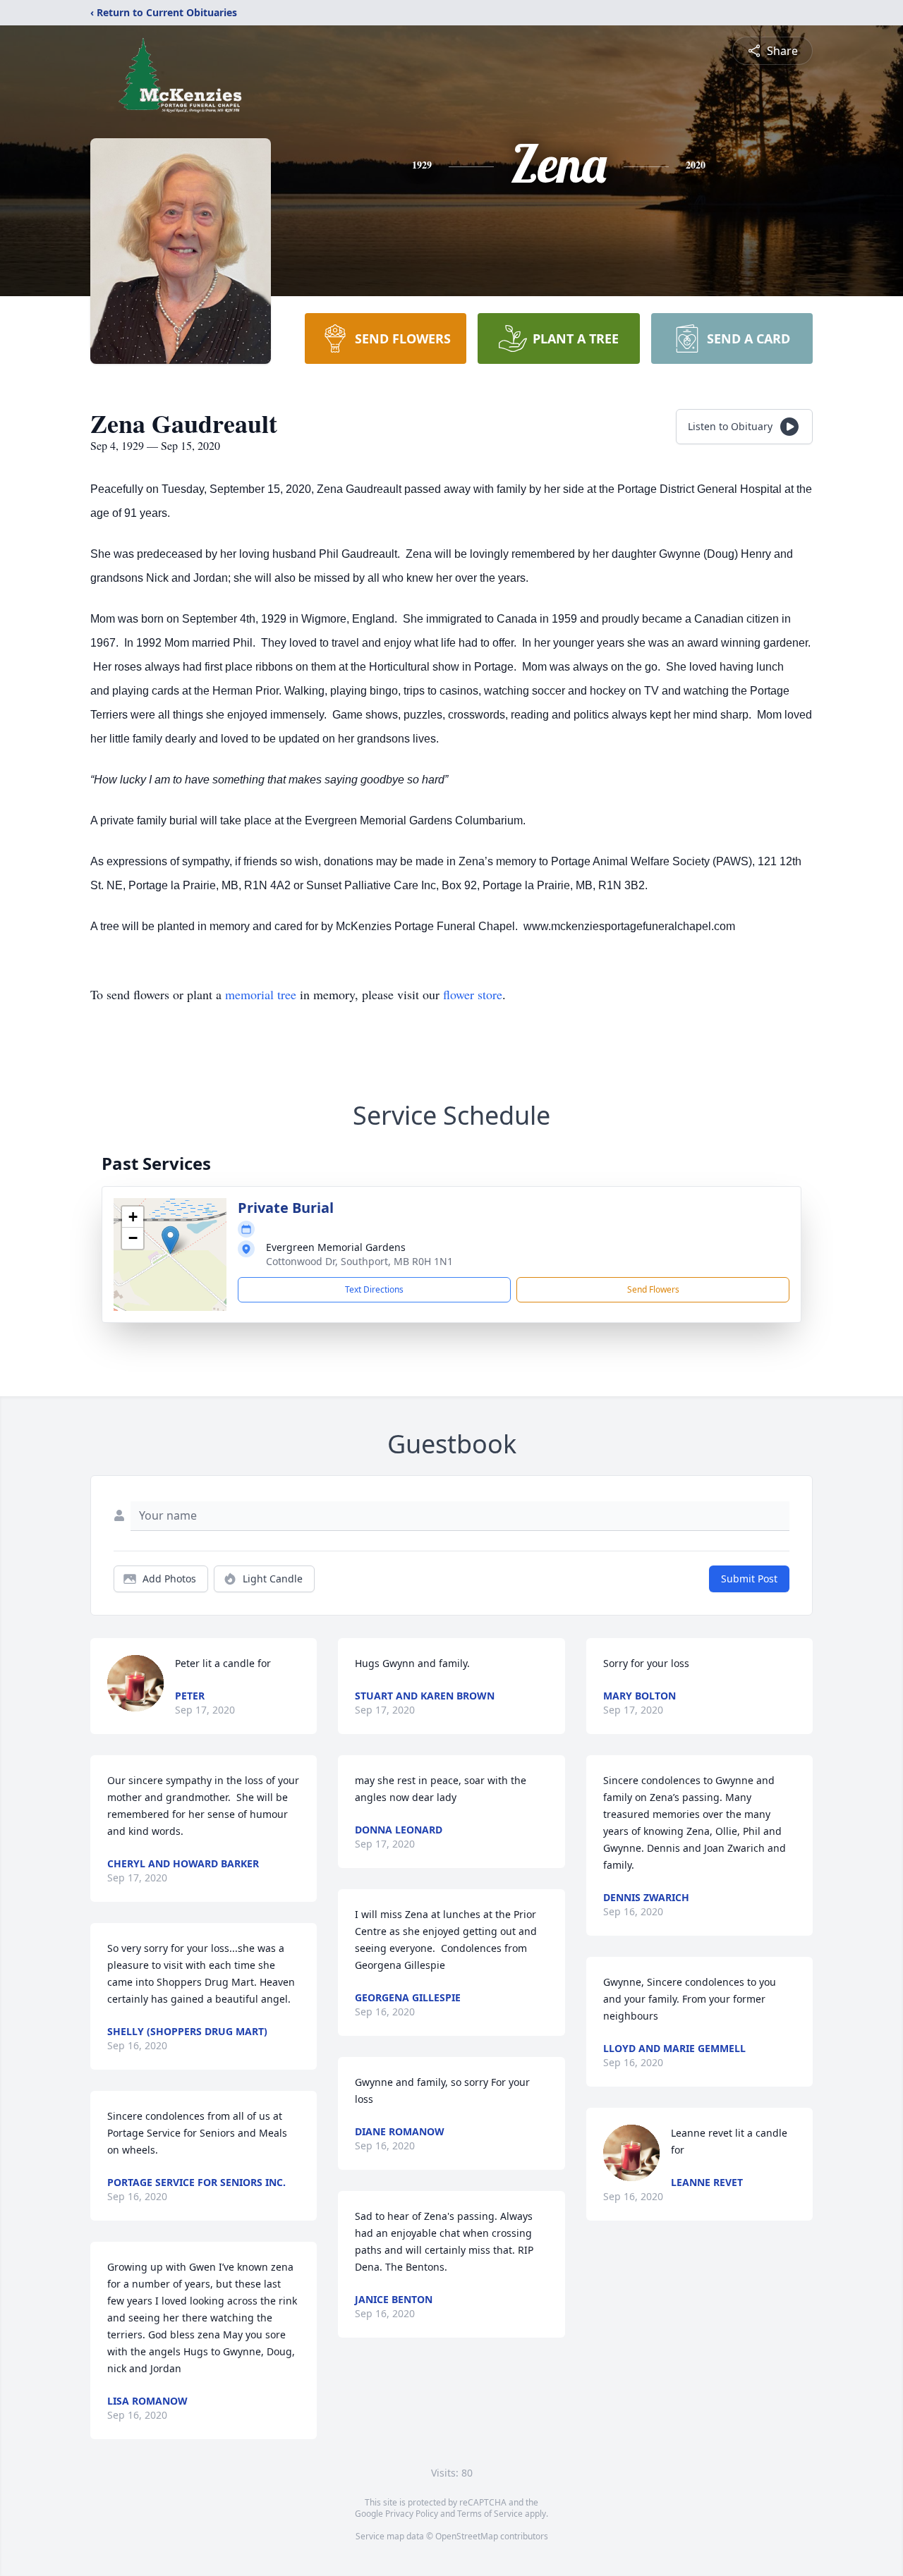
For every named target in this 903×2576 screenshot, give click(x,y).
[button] (170, 1240)
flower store (473, 994)
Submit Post (749, 1579)
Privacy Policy (412, 2514)
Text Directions (374, 1289)
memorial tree (261, 994)
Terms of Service (490, 2514)
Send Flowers (653, 1289)
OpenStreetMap (467, 2536)
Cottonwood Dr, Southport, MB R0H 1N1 (359, 1261)
